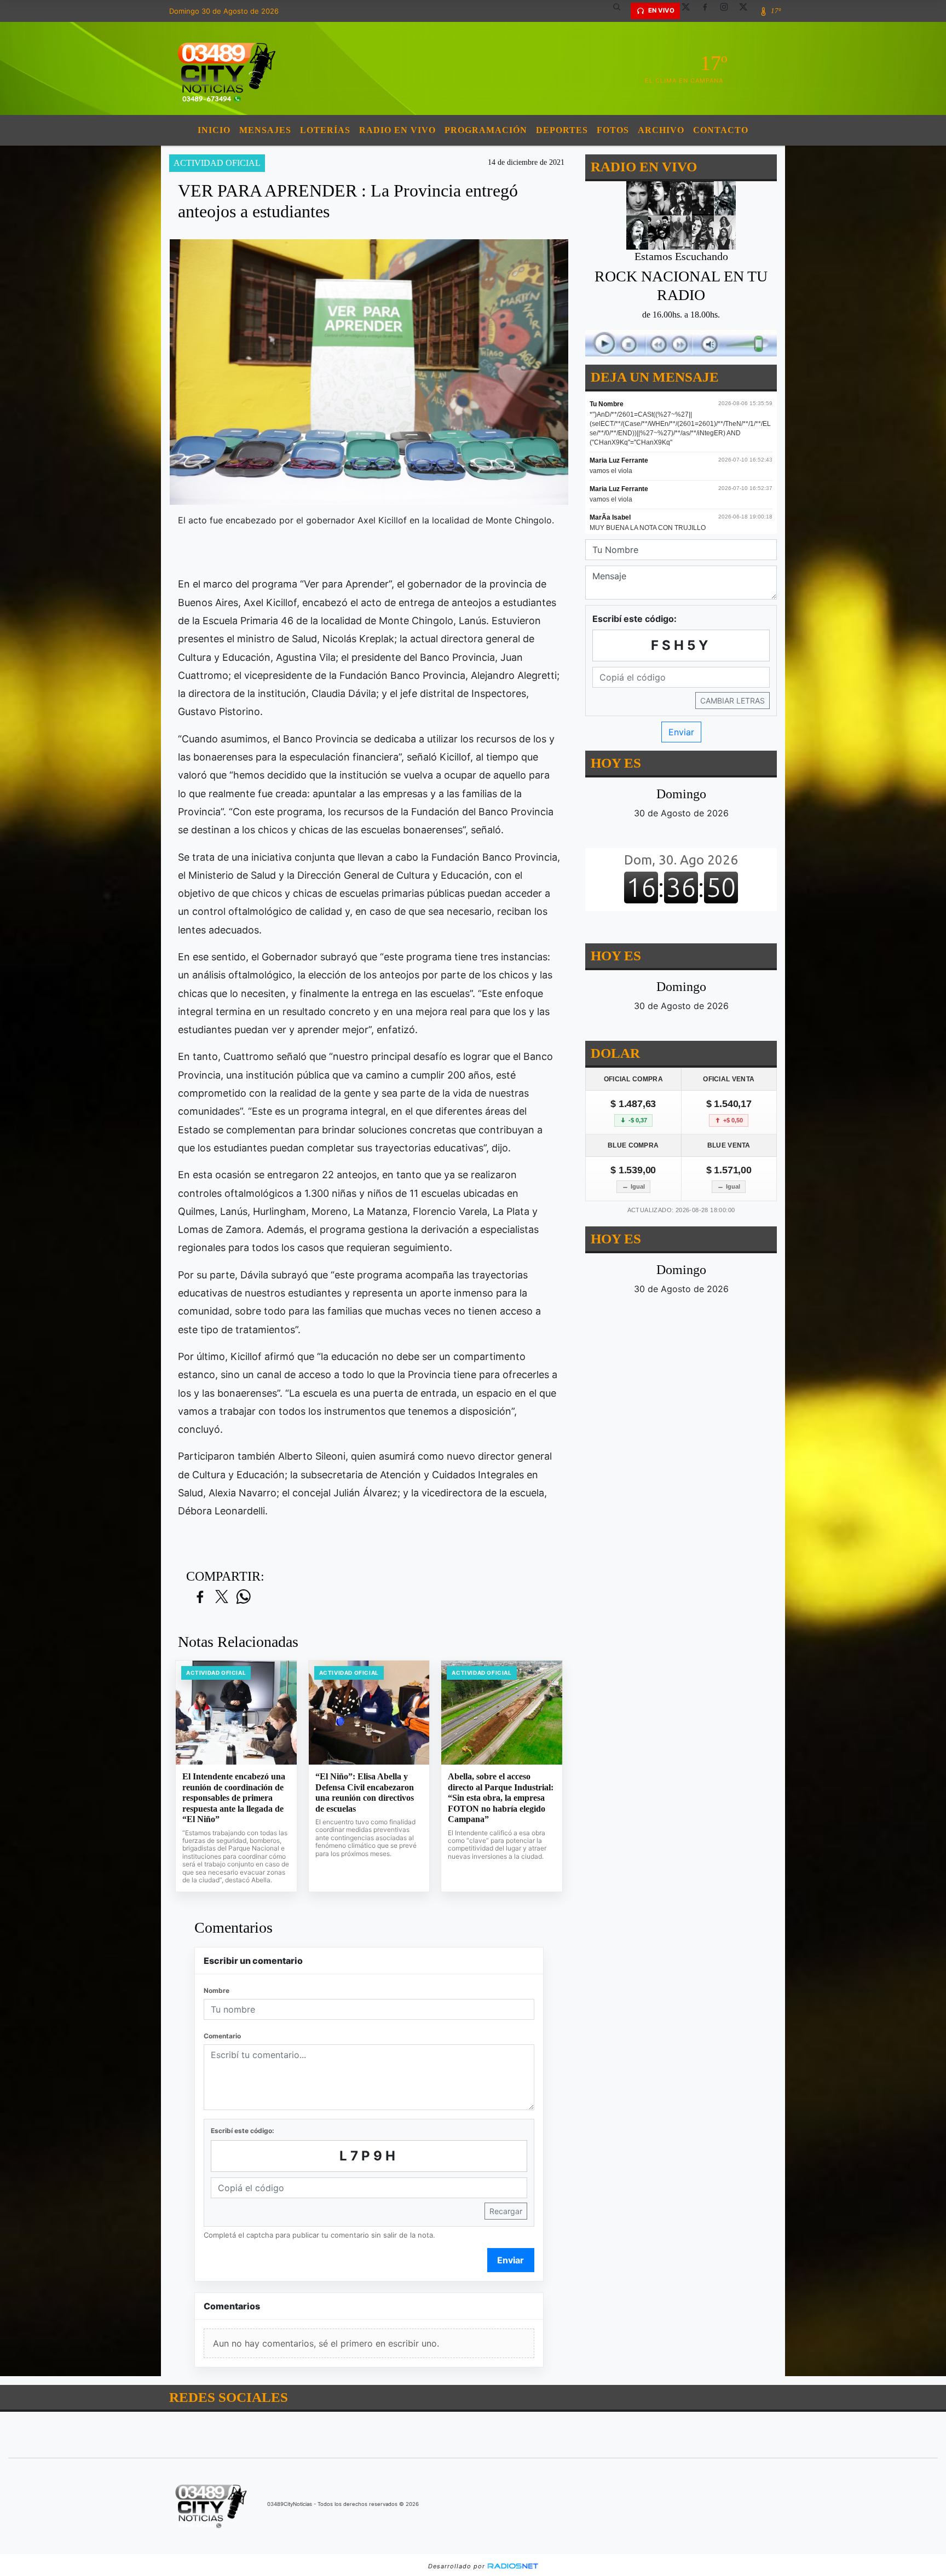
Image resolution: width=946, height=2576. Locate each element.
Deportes (562, 130)
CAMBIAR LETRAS (732, 701)
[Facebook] (709, 11)
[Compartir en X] (222, 1597)
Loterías (325, 130)
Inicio (214, 130)
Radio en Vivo (397, 130)
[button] (621, 11)
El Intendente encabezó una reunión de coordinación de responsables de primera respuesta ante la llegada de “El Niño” (234, 1798)
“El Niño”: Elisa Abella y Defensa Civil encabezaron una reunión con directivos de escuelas (365, 1793)
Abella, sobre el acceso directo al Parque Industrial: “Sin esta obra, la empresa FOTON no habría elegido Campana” (501, 1798)
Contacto (721, 130)
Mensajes (265, 130)
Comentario (222, 2036)
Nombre (217, 1990)
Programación (486, 130)
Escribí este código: (243, 2131)
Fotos (613, 130)
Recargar (506, 2211)
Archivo (661, 130)
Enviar (511, 2260)
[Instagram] (728, 11)
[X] (690, 11)
